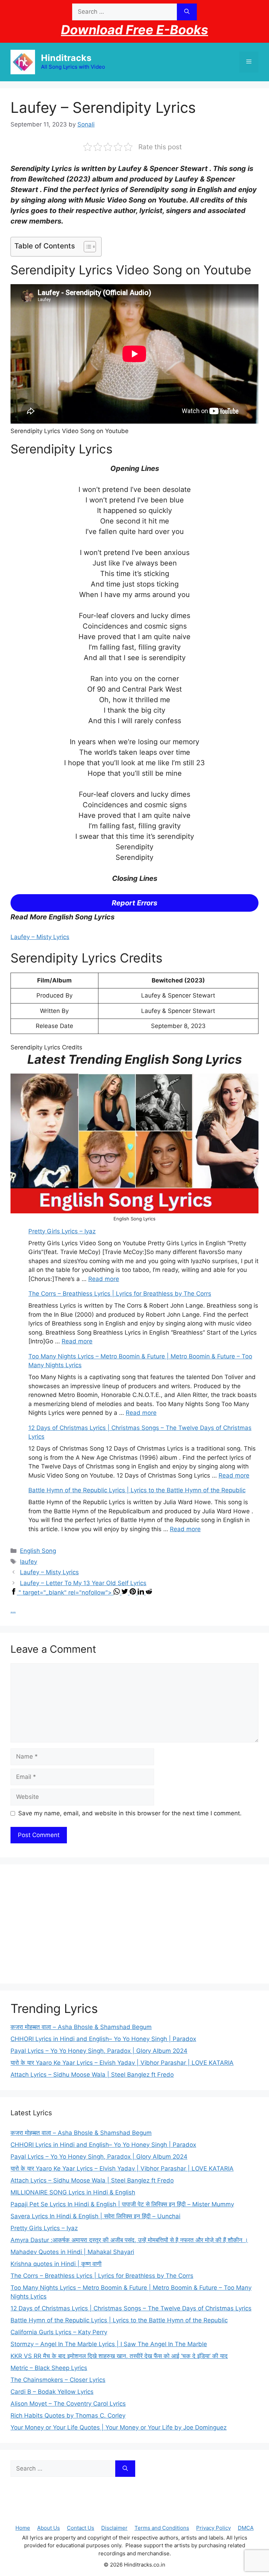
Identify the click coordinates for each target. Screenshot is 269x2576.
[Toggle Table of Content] (86, 247)
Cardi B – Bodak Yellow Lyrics (52, 2392)
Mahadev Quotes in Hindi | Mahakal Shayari (72, 2252)
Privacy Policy (213, 2528)
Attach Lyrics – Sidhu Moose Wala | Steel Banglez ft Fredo (92, 2075)
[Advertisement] (134, 1924)
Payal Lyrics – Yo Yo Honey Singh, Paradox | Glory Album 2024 (99, 2051)
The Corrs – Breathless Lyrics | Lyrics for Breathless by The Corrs (120, 1294)
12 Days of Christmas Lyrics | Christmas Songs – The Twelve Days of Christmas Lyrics (131, 2308)
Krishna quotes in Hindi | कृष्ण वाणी (56, 2264)
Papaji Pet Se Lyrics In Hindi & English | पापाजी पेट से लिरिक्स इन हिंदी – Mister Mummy (122, 2204)
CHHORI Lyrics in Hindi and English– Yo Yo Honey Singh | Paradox (103, 2039)
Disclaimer (114, 2528)
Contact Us (81, 2528)
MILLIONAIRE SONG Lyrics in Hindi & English (73, 2192)
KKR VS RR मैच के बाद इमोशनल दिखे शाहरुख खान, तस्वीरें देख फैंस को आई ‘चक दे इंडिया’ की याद (119, 2356)
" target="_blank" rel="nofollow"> (66, 1592)
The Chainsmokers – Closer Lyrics (58, 2380)
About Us (49, 2528)
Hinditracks (66, 58)
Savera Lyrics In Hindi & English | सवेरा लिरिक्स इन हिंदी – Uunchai (95, 2216)
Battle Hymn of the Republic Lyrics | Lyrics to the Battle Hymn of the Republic (137, 1490)
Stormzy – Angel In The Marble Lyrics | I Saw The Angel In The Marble (109, 2344)
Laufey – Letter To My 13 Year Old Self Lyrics (83, 1583)
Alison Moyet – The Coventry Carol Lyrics (68, 2404)
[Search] (187, 12)
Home (23, 2528)
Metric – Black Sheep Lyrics (49, 2368)
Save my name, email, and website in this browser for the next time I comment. (130, 1813)
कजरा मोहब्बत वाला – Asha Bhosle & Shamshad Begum (81, 2027)
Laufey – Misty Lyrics (40, 937)
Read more (104, 1279)
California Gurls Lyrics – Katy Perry (59, 2332)
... (13, 1610)
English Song (38, 1551)
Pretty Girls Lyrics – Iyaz (62, 1231)
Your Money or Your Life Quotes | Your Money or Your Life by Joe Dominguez (119, 2427)
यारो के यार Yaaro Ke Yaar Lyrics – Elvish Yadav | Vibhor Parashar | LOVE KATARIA (122, 2063)
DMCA (246, 2528)
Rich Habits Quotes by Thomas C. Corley (68, 2416)
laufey (29, 1562)
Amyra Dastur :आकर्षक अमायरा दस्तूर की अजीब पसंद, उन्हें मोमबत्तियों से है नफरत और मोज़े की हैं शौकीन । (129, 2240)
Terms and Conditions (162, 2528)
